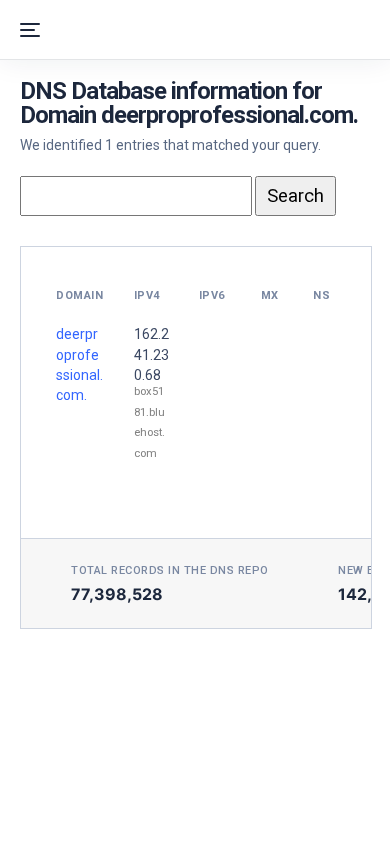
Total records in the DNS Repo (170, 570)
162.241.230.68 (151, 354)
